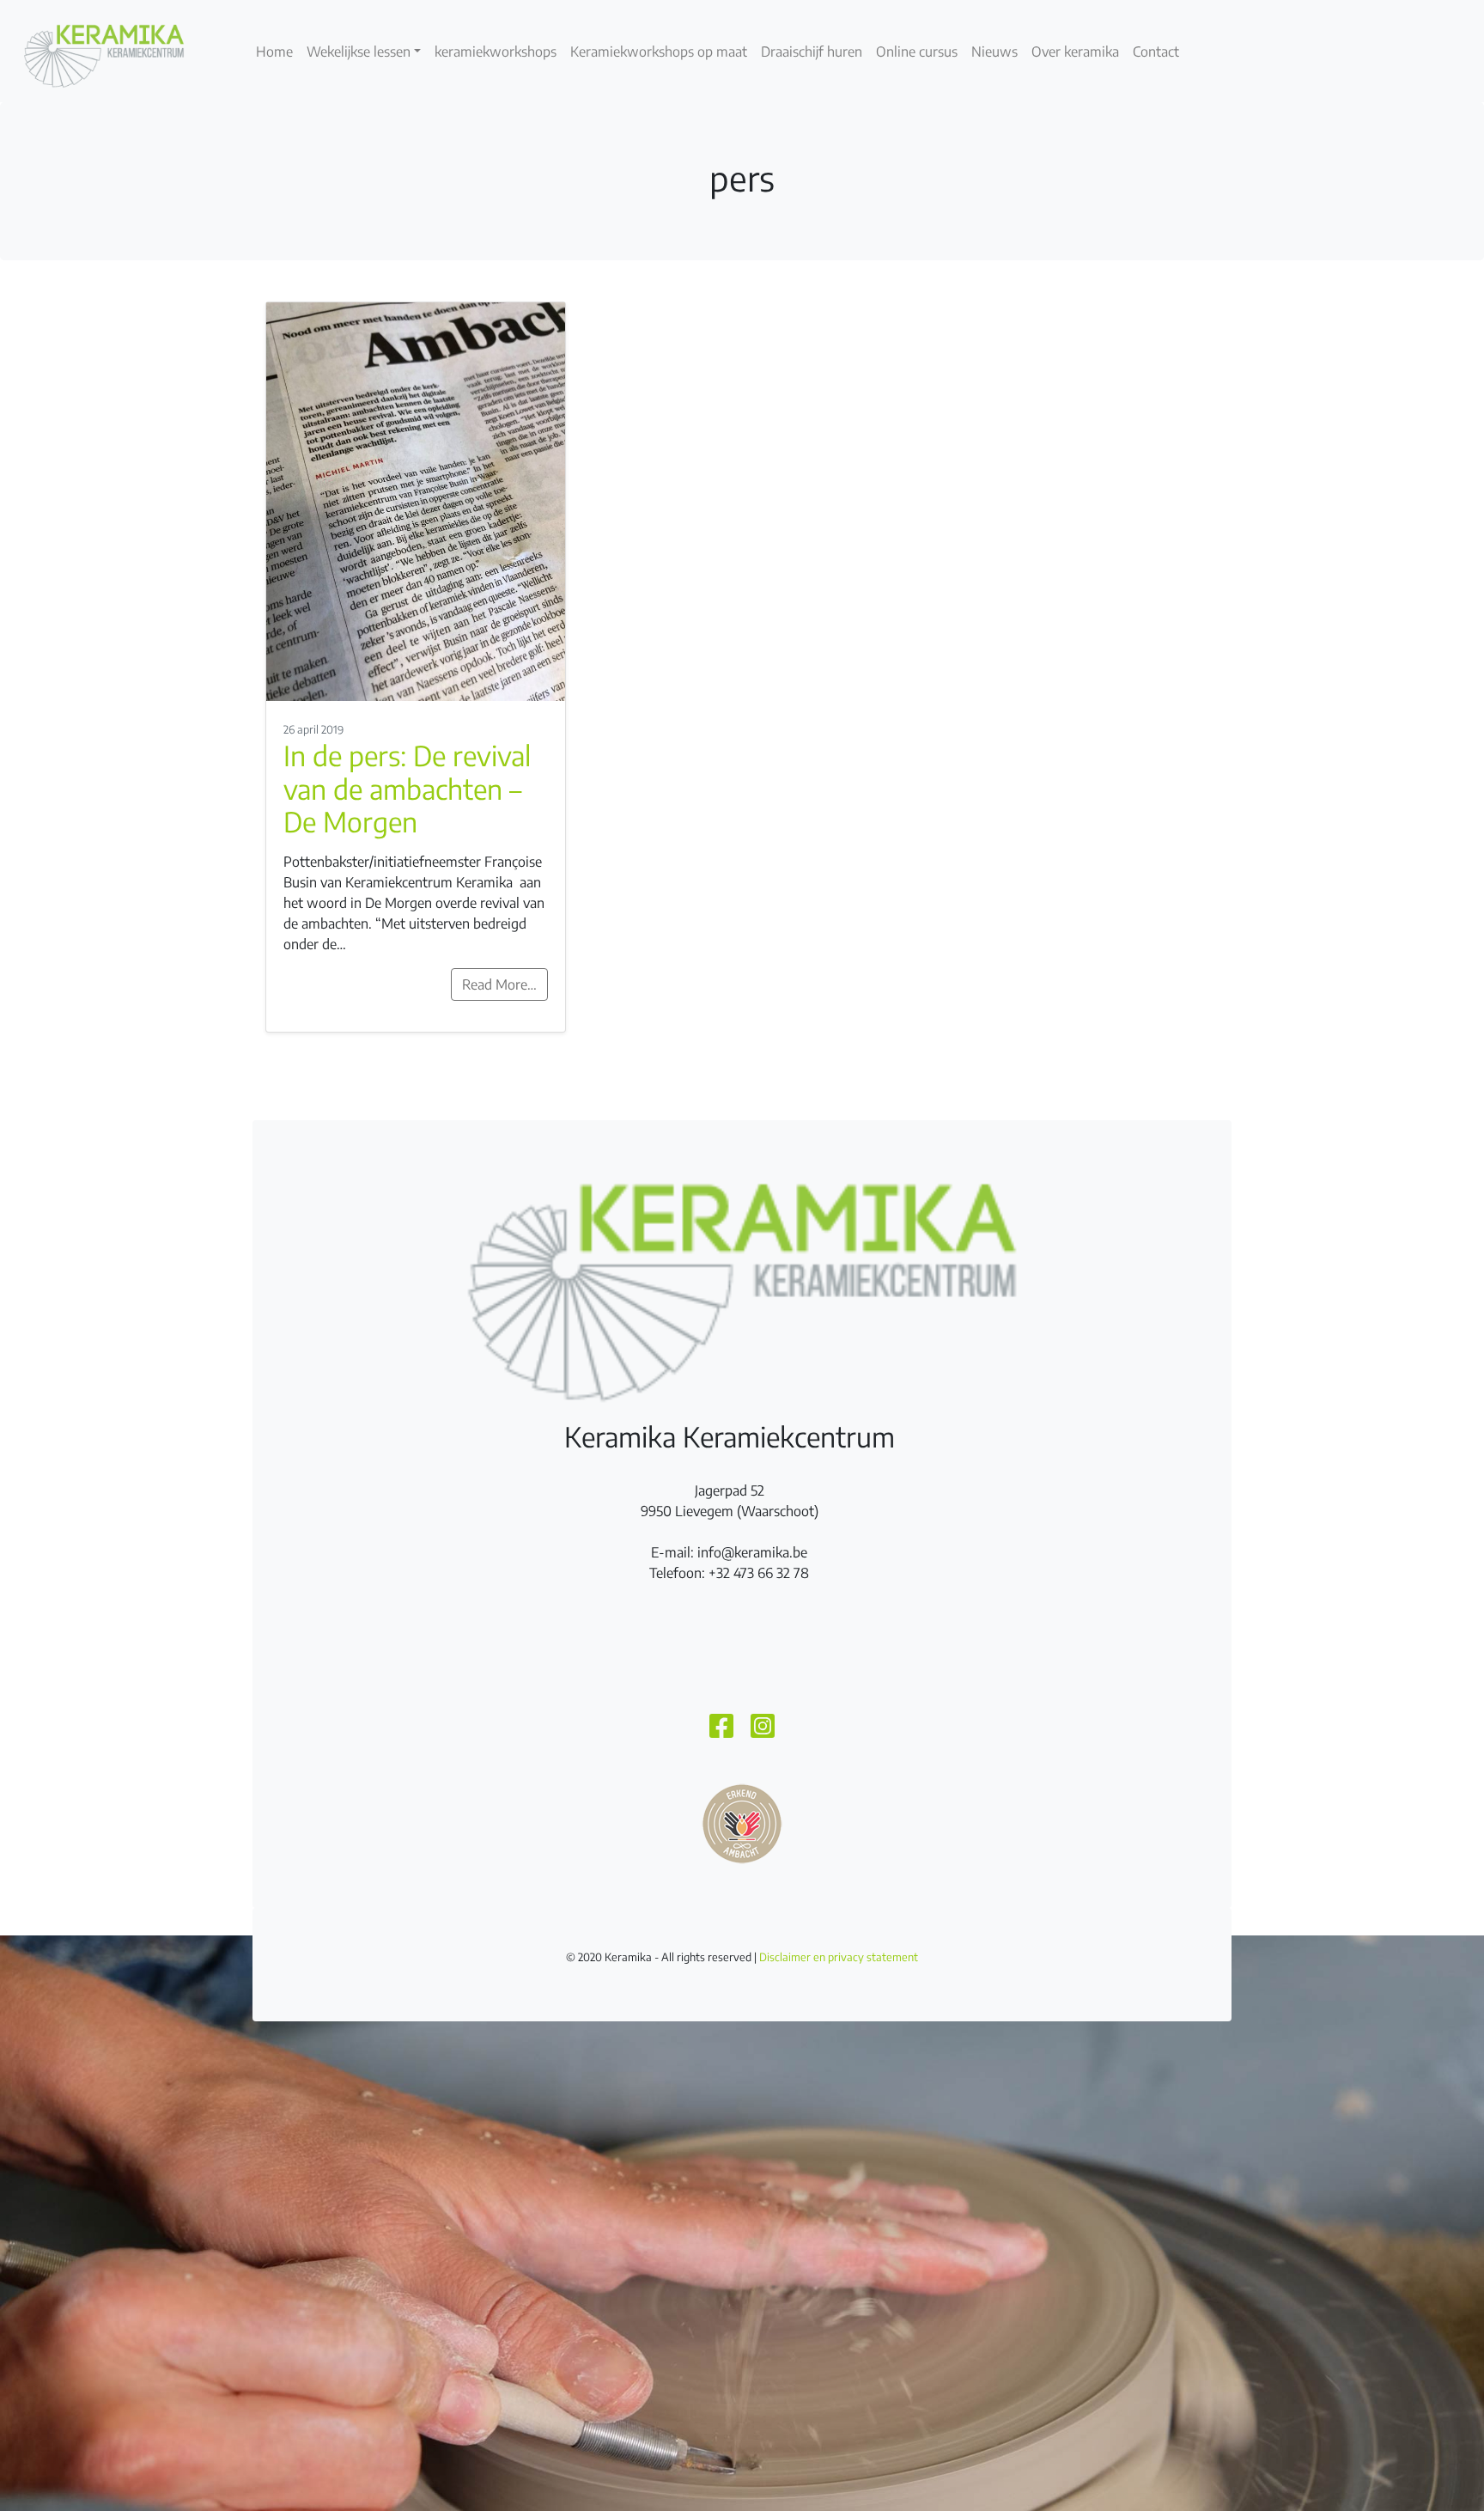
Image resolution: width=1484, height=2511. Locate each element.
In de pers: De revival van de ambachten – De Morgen (407, 788)
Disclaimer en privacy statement (839, 1957)
